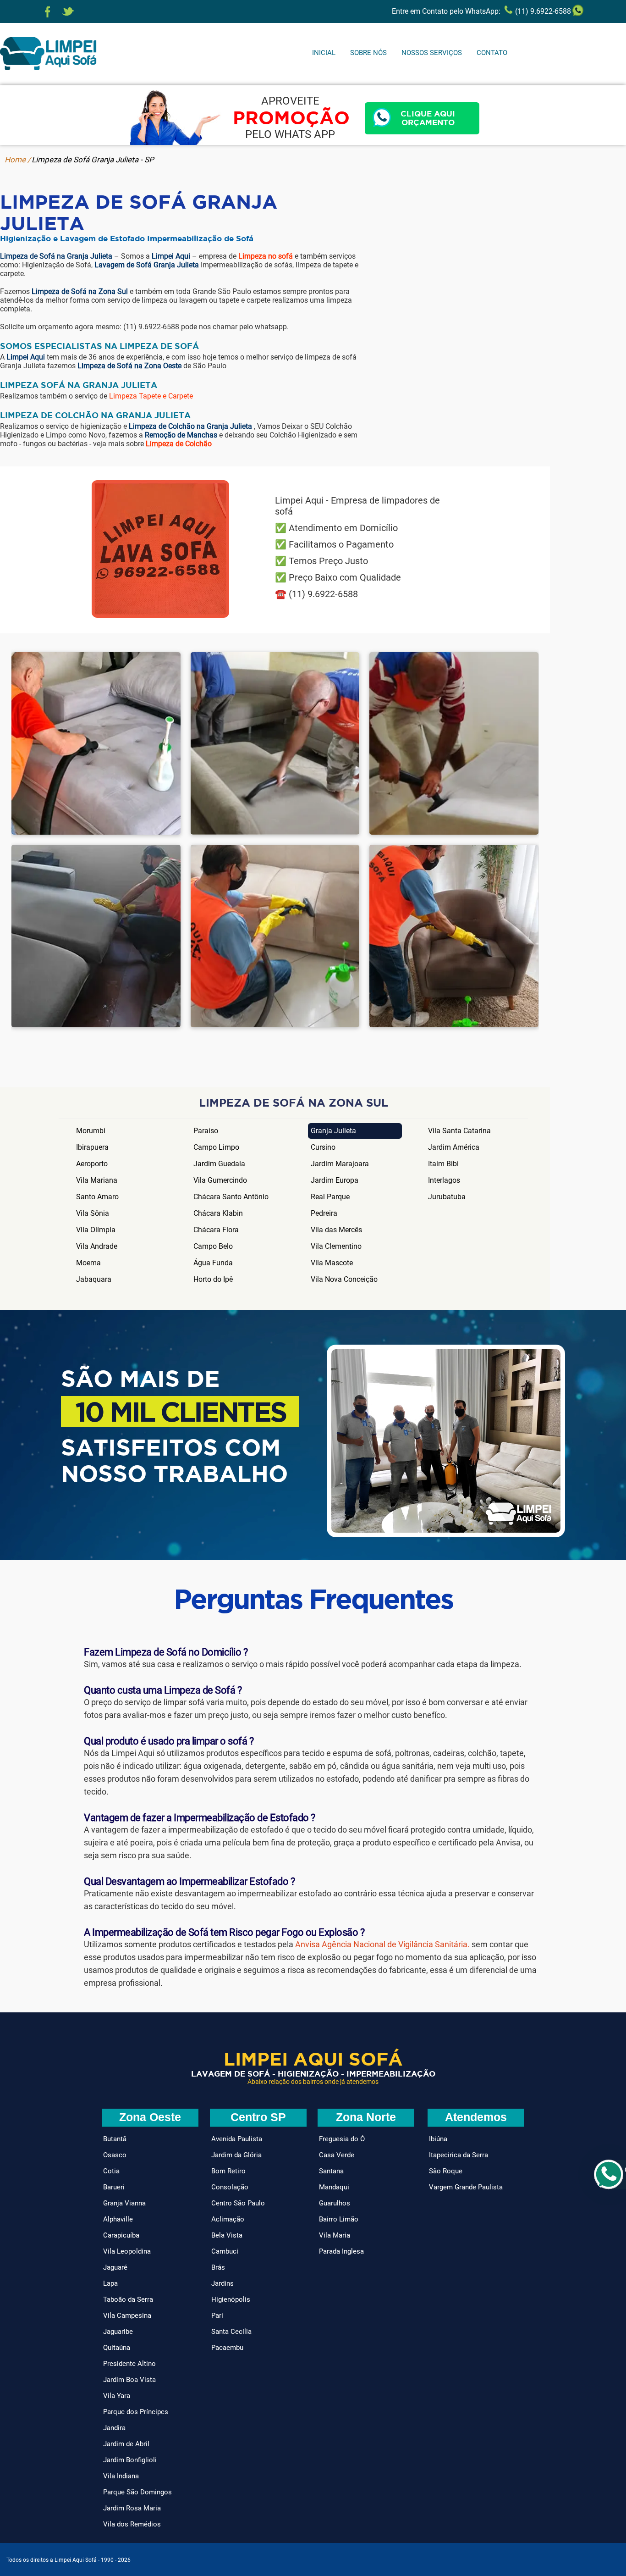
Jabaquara (94, 1279)
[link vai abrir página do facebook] (48, 12)
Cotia (111, 2171)
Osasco (115, 2155)
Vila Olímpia (96, 1230)
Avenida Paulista (237, 2139)
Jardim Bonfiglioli (130, 2460)
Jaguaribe (118, 2332)
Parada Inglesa (341, 2251)
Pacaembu (227, 2348)
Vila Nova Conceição (344, 1279)
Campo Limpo (216, 1147)
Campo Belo (213, 1246)
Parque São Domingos (137, 2492)
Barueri (114, 2187)
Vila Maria (335, 2235)
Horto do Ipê (213, 1279)
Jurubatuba (447, 1197)
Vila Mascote (332, 1263)
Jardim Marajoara (340, 1164)
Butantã (115, 2139)
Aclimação (228, 2219)
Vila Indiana (121, 2476)
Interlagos (444, 1180)
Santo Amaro (97, 1197)
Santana (331, 2171)
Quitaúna (117, 2348)
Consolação (230, 2187)
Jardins (222, 2283)
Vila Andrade (97, 1246)
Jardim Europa (335, 1180)
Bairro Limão (339, 2219)
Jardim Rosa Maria (132, 2508)
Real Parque (330, 1197)
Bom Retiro (228, 2171)
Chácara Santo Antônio (231, 1197)
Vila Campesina (127, 2316)
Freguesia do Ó (342, 2139)
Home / (18, 160)
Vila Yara (117, 2396)
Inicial (324, 53)
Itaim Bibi (443, 1164)
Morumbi (91, 1131)
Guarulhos (335, 2203)
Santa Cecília (231, 2332)
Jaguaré (115, 2267)
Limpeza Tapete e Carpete (151, 396)
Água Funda (213, 1263)
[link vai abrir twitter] (68, 12)
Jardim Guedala (219, 1164)
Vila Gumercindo (220, 1180)
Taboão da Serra (128, 2299)
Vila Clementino (336, 1246)
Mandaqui (334, 2187)
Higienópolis (231, 2299)
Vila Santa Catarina (459, 1131)
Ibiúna (438, 2139)
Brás (218, 2267)
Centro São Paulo (238, 2203)
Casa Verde (337, 2155)
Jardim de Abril (126, 2444)
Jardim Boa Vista (129, 2380)
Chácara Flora (216, 1230)
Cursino (323, 1147)
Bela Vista (227, 2235)
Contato (492, 53)
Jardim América (454, 1147)
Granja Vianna (124, 2203)
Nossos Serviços (432, 53)
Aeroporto (92, 1164)
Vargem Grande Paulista (466, 2187)
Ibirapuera (92, 1147)
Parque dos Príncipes (136, 2412)
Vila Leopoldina (127, 2251)
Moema (88, 1263)
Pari (217, 2316)
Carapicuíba (121, 2235)
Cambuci (225, 2251)
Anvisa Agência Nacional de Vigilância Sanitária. (382, 1944)
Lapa (110, 2283)
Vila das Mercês (336, 1230)
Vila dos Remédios (132, 2524)
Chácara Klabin (218, 1213)
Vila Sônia (93, 1213)
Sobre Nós (368, 53)
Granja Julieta (333, 1131)
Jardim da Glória (236, 2155)
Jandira (114, 2428)
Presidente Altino (129, 2364)
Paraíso (206, 1131)
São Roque (446, 2171)
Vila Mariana (97, 1180)
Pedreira (324, 1213)
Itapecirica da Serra (459, 2155)
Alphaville (118, 2219)
